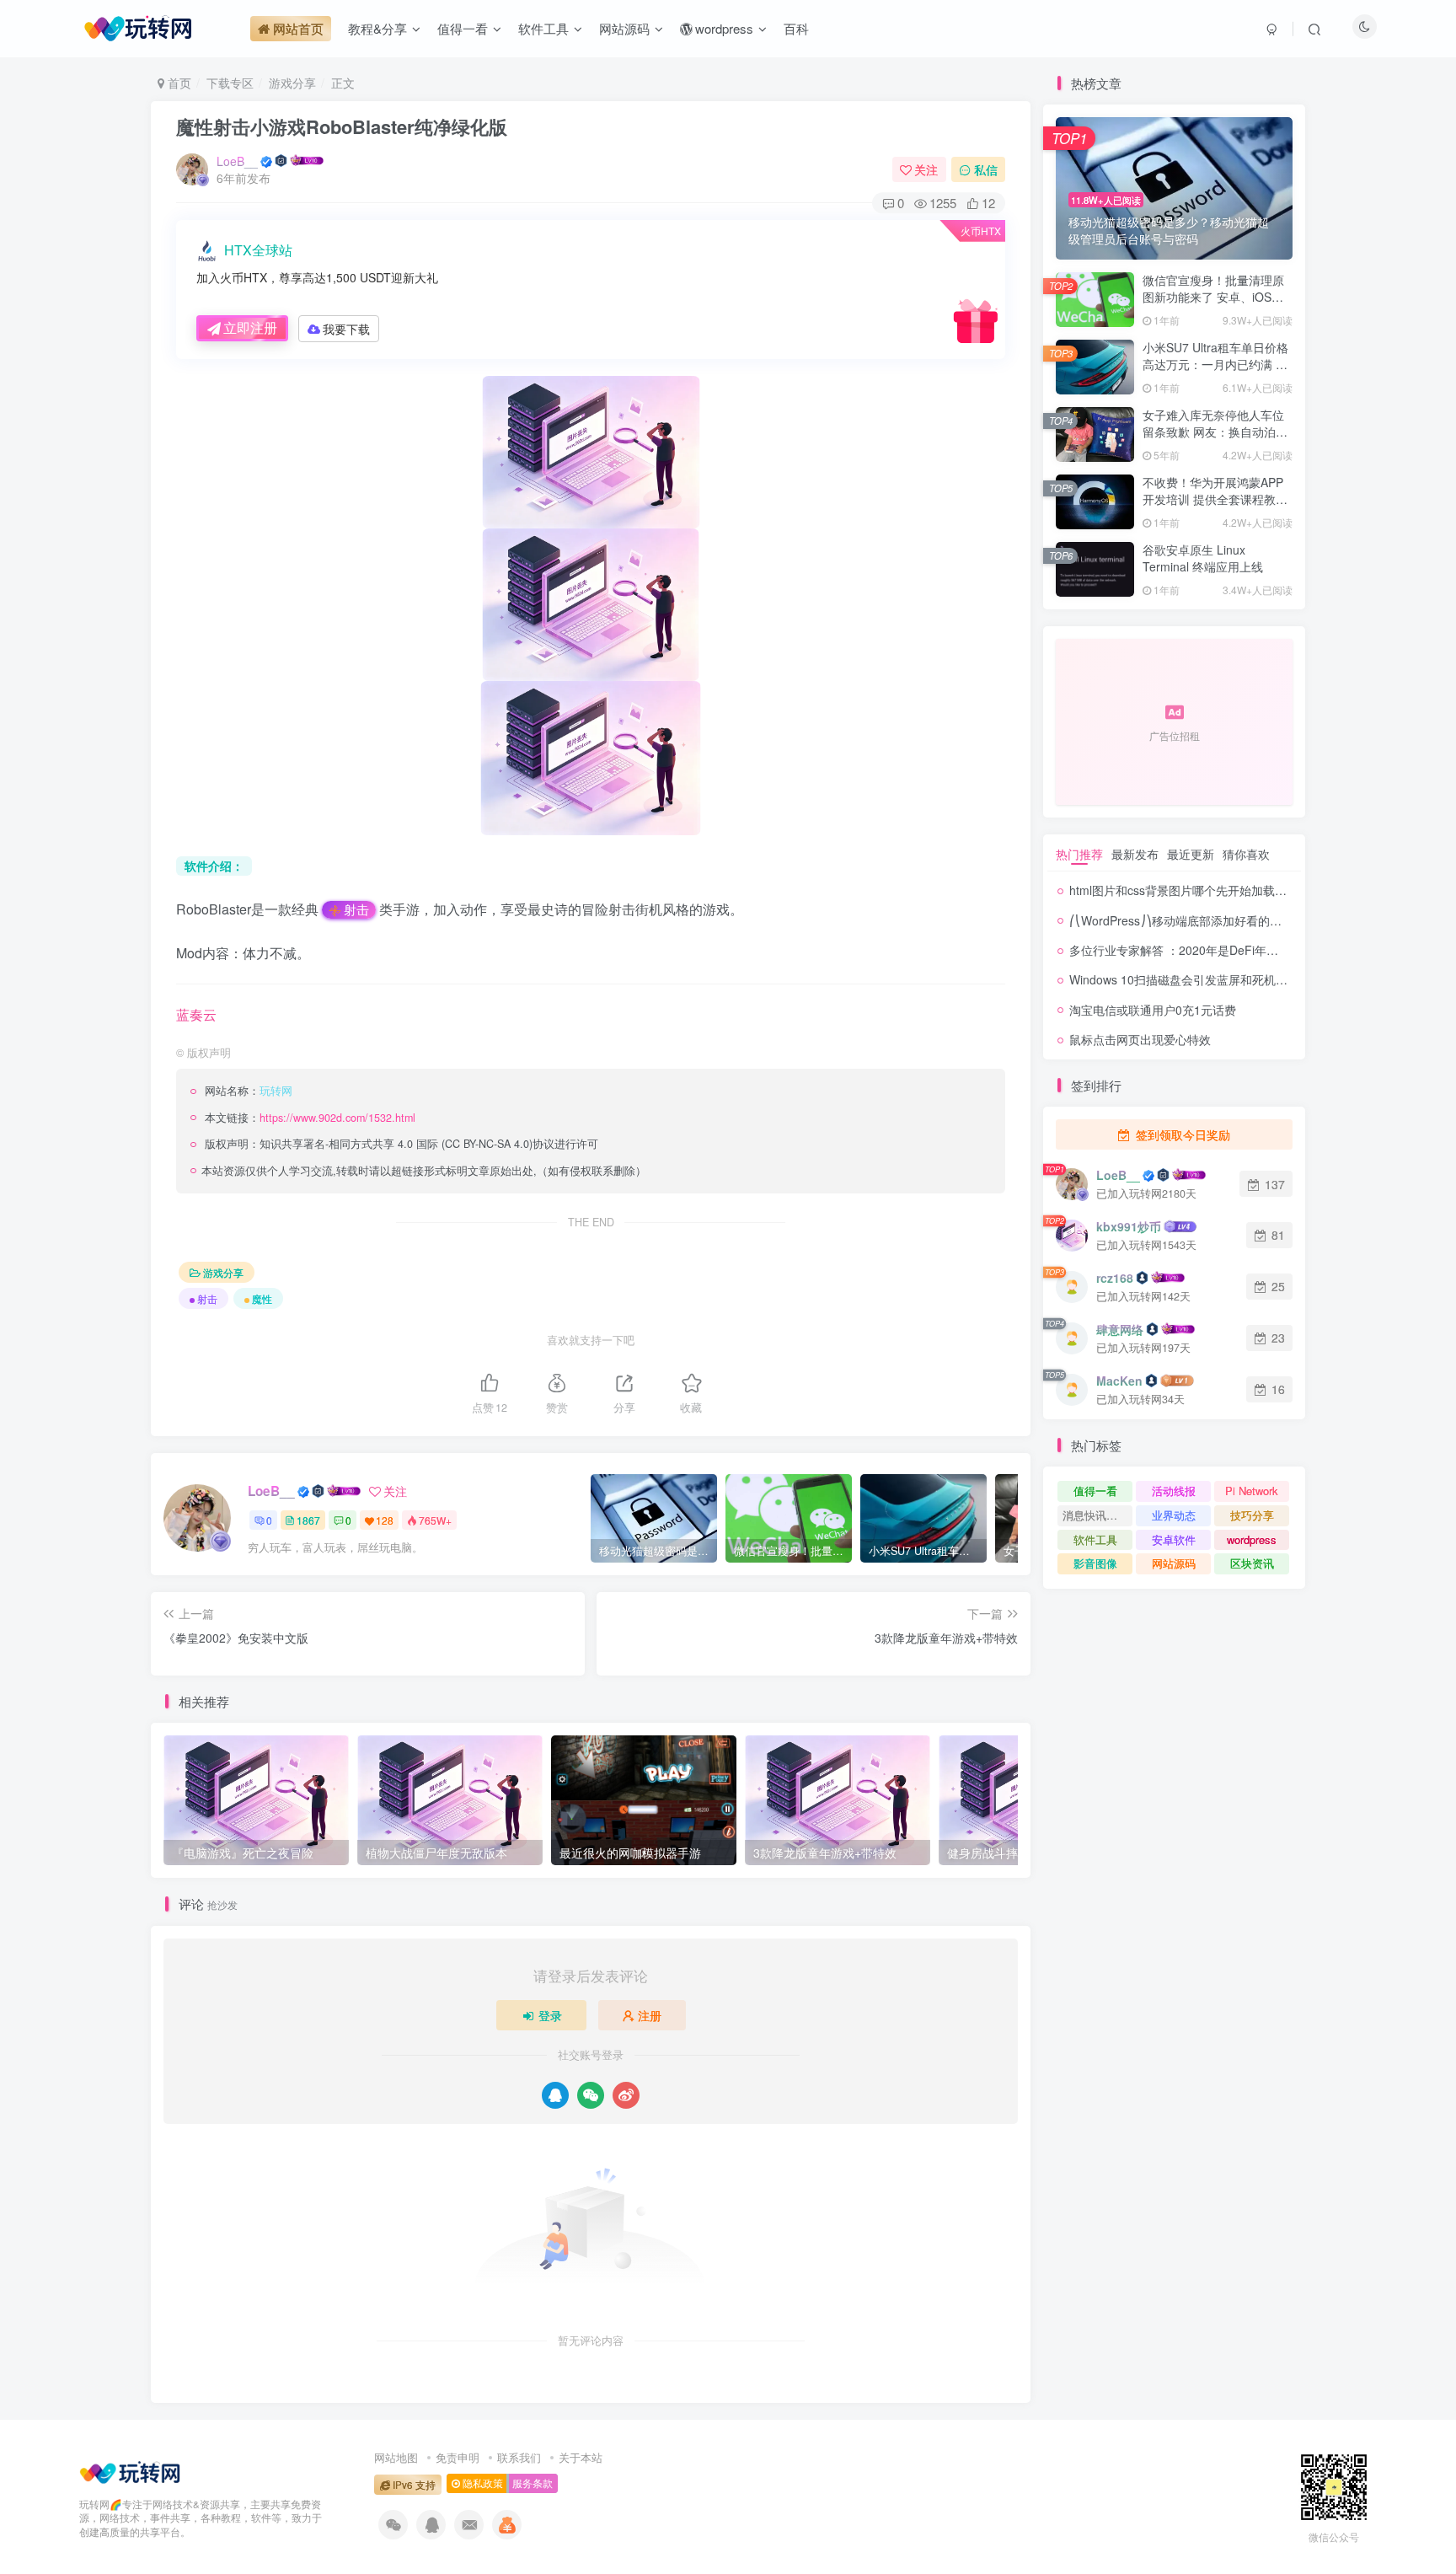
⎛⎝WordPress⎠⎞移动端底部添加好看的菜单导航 (1193, 920)
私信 (986, 169)
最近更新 (1191, 854)
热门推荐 (1079, 854)
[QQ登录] (555, 2095)
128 (385, 1520)
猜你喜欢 (1246, 854)
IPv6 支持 (413, 2485)
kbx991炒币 (1129, 1226)
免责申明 (458, 2457)
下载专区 (230, 83)
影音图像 (1095, 1563)
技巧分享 (1252, 1515)
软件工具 (1095, 1539)
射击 (356, 909)
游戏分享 (292, 83)
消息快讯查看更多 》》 (1097, 1515)
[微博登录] (626, 2095)
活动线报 (1174, 1491)
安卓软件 (1174, 1539)
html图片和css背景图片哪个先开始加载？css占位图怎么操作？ (1234, 890)
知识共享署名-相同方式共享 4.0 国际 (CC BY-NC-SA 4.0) (396, 1144)
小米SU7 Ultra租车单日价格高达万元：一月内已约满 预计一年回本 (1215, 364)
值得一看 (1095, 1491)
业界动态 (1174, 1515)
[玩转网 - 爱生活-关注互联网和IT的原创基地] (130, 2470)
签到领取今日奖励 (1181, 1134)
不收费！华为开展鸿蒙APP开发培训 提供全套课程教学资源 (1215, 499)
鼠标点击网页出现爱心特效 (1140, 1039)
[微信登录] (591, 2095)
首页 (178, 83)
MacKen (1119, 1381)
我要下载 (346, 329)
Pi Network (1252, 1491)
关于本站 (581, 2457)
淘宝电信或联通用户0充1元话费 (1153, 1010)
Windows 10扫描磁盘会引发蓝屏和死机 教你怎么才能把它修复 (1233, 979)
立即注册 (250, 327)
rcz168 (1115, 1278)
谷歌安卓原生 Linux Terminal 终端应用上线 (1203, 558)
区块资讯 (1252, 1563)
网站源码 (1174, 1563)
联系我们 (519, 2457)
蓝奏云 (196, 1014)
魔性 (262, 1298)
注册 (650, 2015)
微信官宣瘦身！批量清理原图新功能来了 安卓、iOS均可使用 (1213, 296)
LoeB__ (237, 161)
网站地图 (396, 2457)
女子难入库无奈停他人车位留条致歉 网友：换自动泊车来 (1215, 431)
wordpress (1252, 1539)
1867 (308, 1520)
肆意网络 (1120, 1329)
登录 (550, 2015)
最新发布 (1135, 854)
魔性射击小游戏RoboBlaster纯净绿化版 (342, 126)
